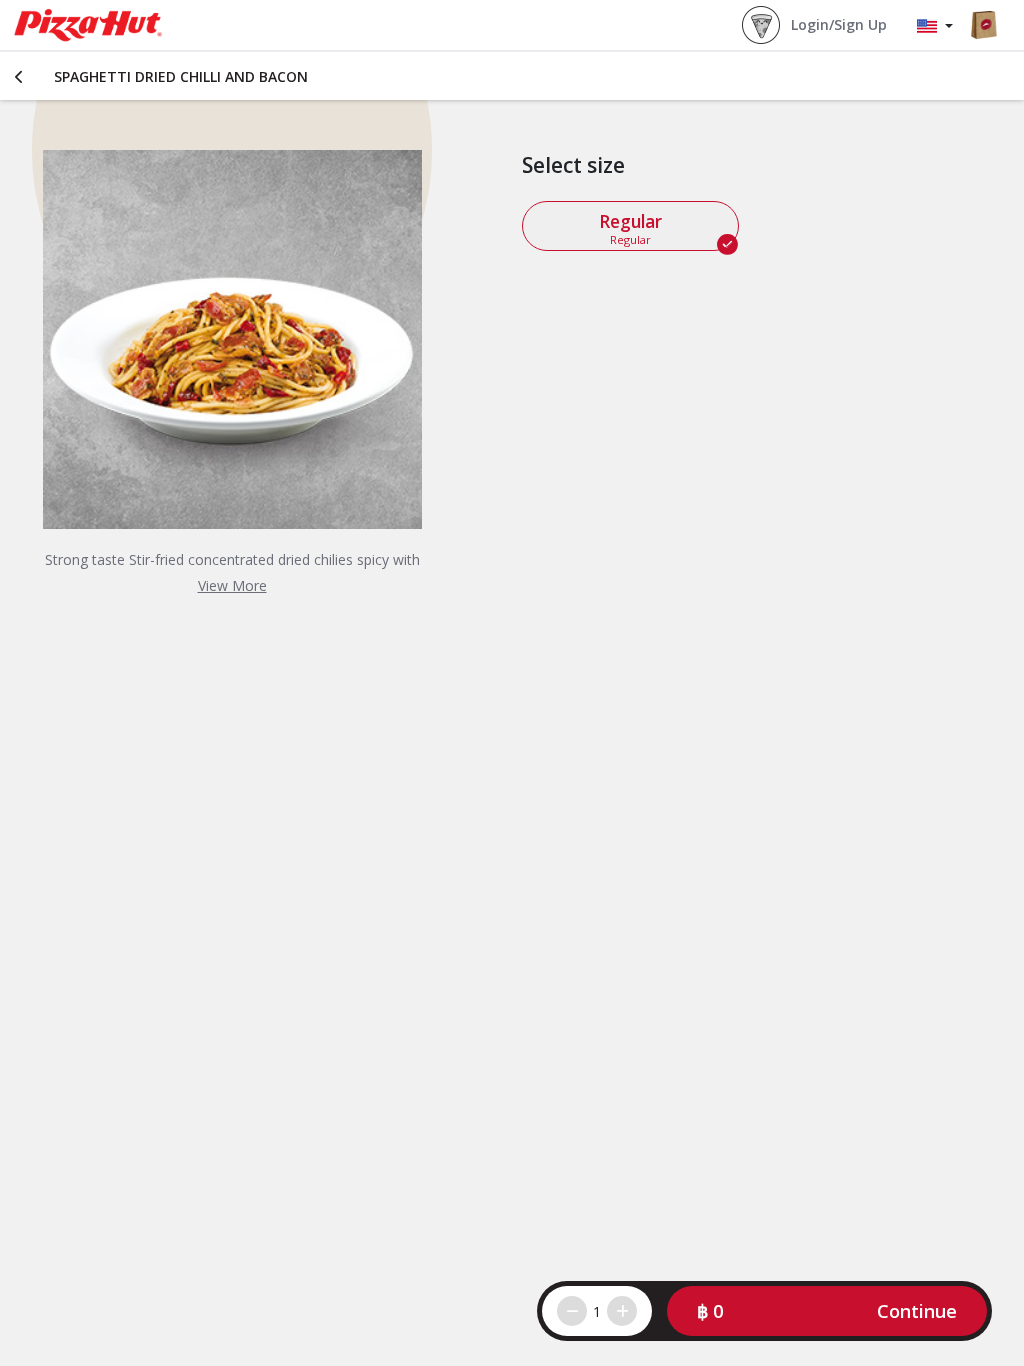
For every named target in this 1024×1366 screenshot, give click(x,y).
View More (232, 585)
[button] (827, 1311)
